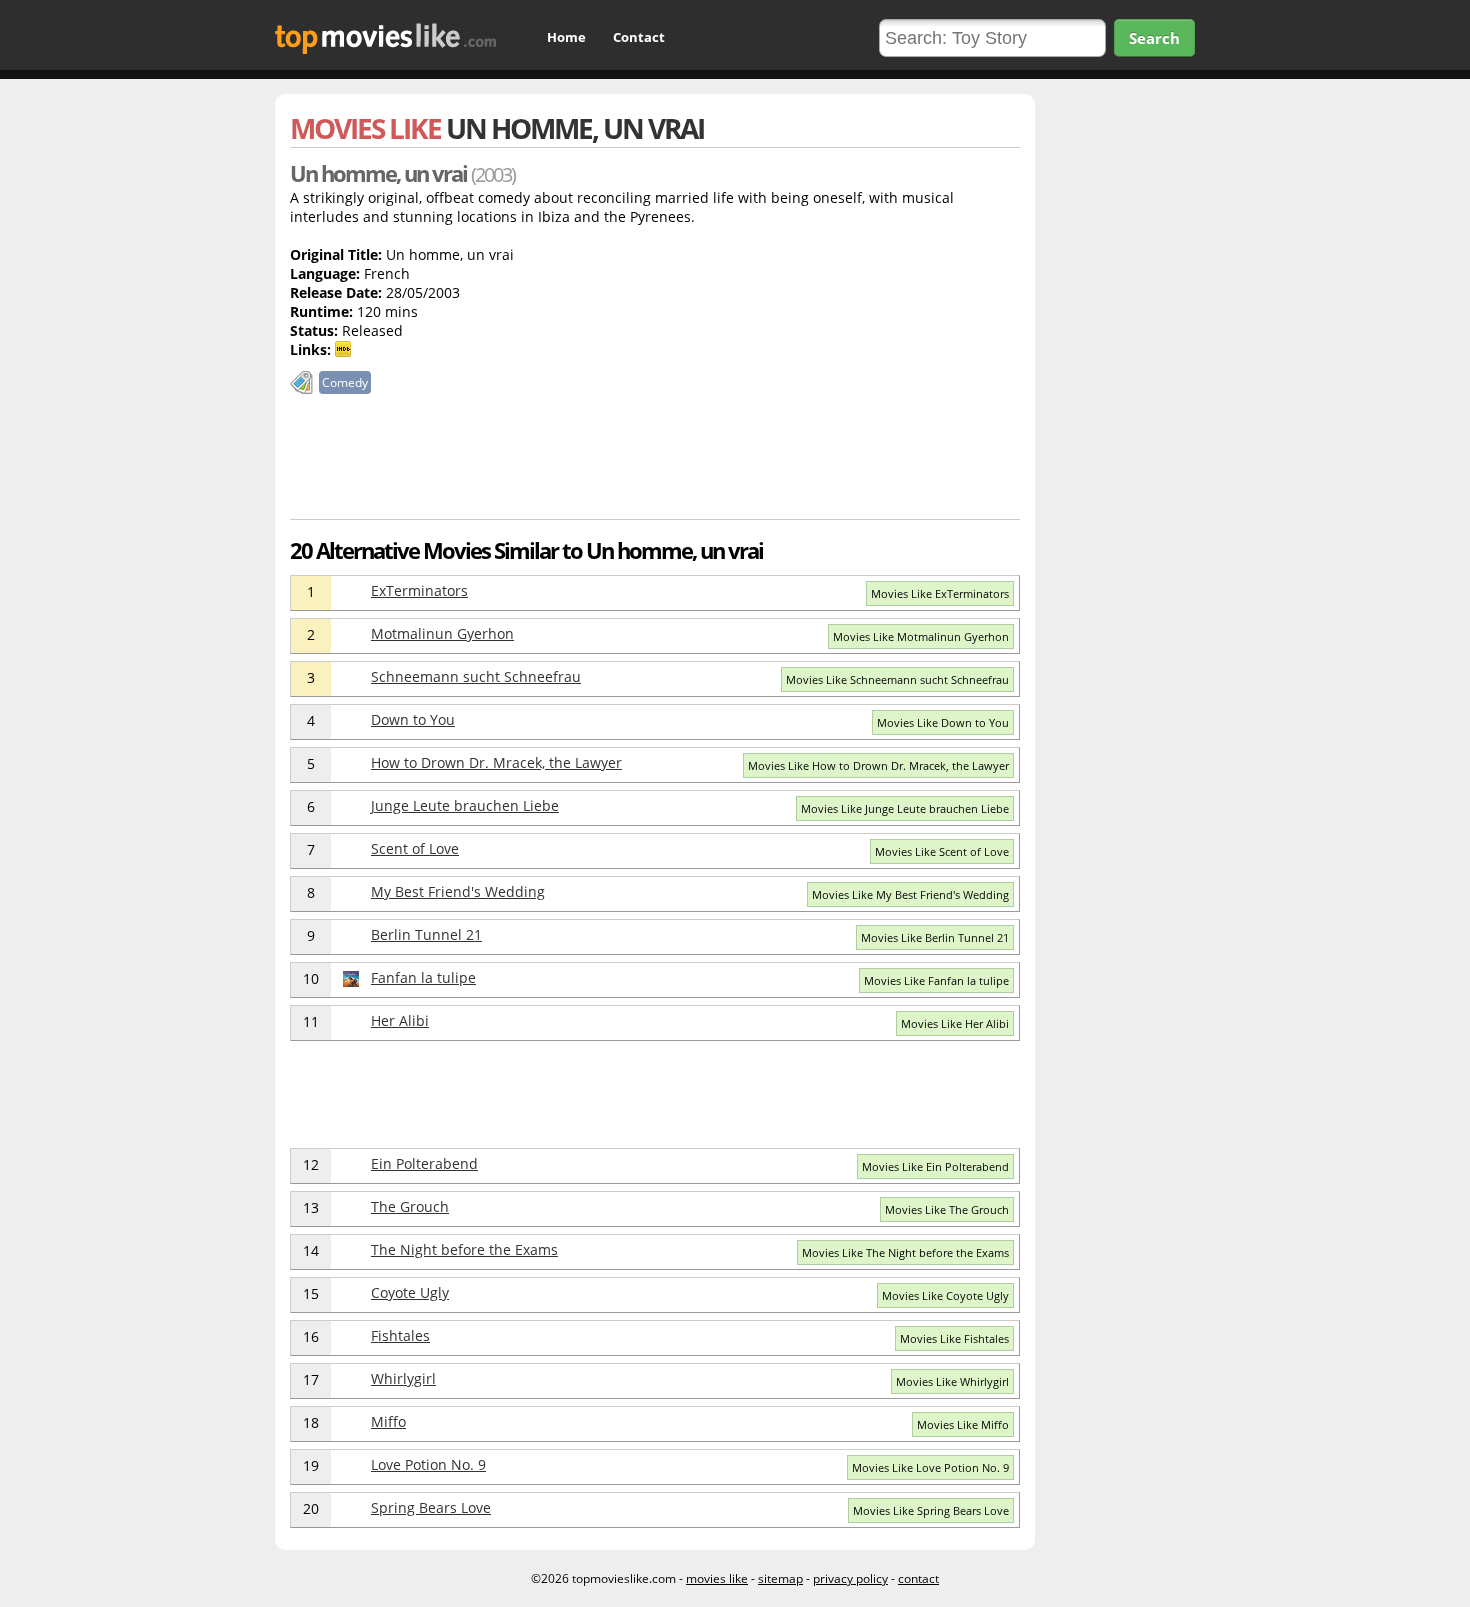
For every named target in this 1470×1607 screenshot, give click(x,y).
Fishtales (400, 1335)
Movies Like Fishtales (954, 1338)
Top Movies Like (385, 38)
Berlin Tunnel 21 (426, 934)
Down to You (413, 719)
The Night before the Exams (464, 1249)
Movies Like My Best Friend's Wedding (910, 894)
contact (918, 1578)
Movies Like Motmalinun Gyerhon (921, 636)
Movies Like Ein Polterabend (935, 1166)
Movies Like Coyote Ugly (945, 1295)
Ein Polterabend (424, 1163)
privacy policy (850, 1578)
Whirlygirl (403, 1378)
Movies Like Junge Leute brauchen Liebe (905, 808)
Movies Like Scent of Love (942, 851)
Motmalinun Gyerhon (442, 633)
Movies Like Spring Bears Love (931, 1510)
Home (566, 37)
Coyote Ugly (410, 1292)
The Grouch (410, 1206)
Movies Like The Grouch (947, 1209)
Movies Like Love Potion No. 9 (930, 1467)
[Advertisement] (655, 463)
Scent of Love (415, 848)
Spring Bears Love (431, 1507)
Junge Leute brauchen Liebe (465, 805)
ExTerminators (419, 590)
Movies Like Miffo (963, 1424)
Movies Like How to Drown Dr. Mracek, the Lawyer (878, 765)
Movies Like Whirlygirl (952, 1381)
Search (1154, 38)
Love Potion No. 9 (428, 1464)
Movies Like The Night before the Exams (905, 1252)
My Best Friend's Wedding (458, 891)
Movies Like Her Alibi (955, 1023)
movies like (717, 1578)
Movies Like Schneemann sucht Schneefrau (897, 679)
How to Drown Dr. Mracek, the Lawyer (496, 762)
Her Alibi (400, 1020)
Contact (639, 37)
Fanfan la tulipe (423, 977)
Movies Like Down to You (943, 722)
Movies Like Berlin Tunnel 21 (935, 937)
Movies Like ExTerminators (940, 593)
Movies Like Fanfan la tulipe (936, 980)
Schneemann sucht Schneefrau (476, 676)
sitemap (780, 1578)
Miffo (388, 1421)
